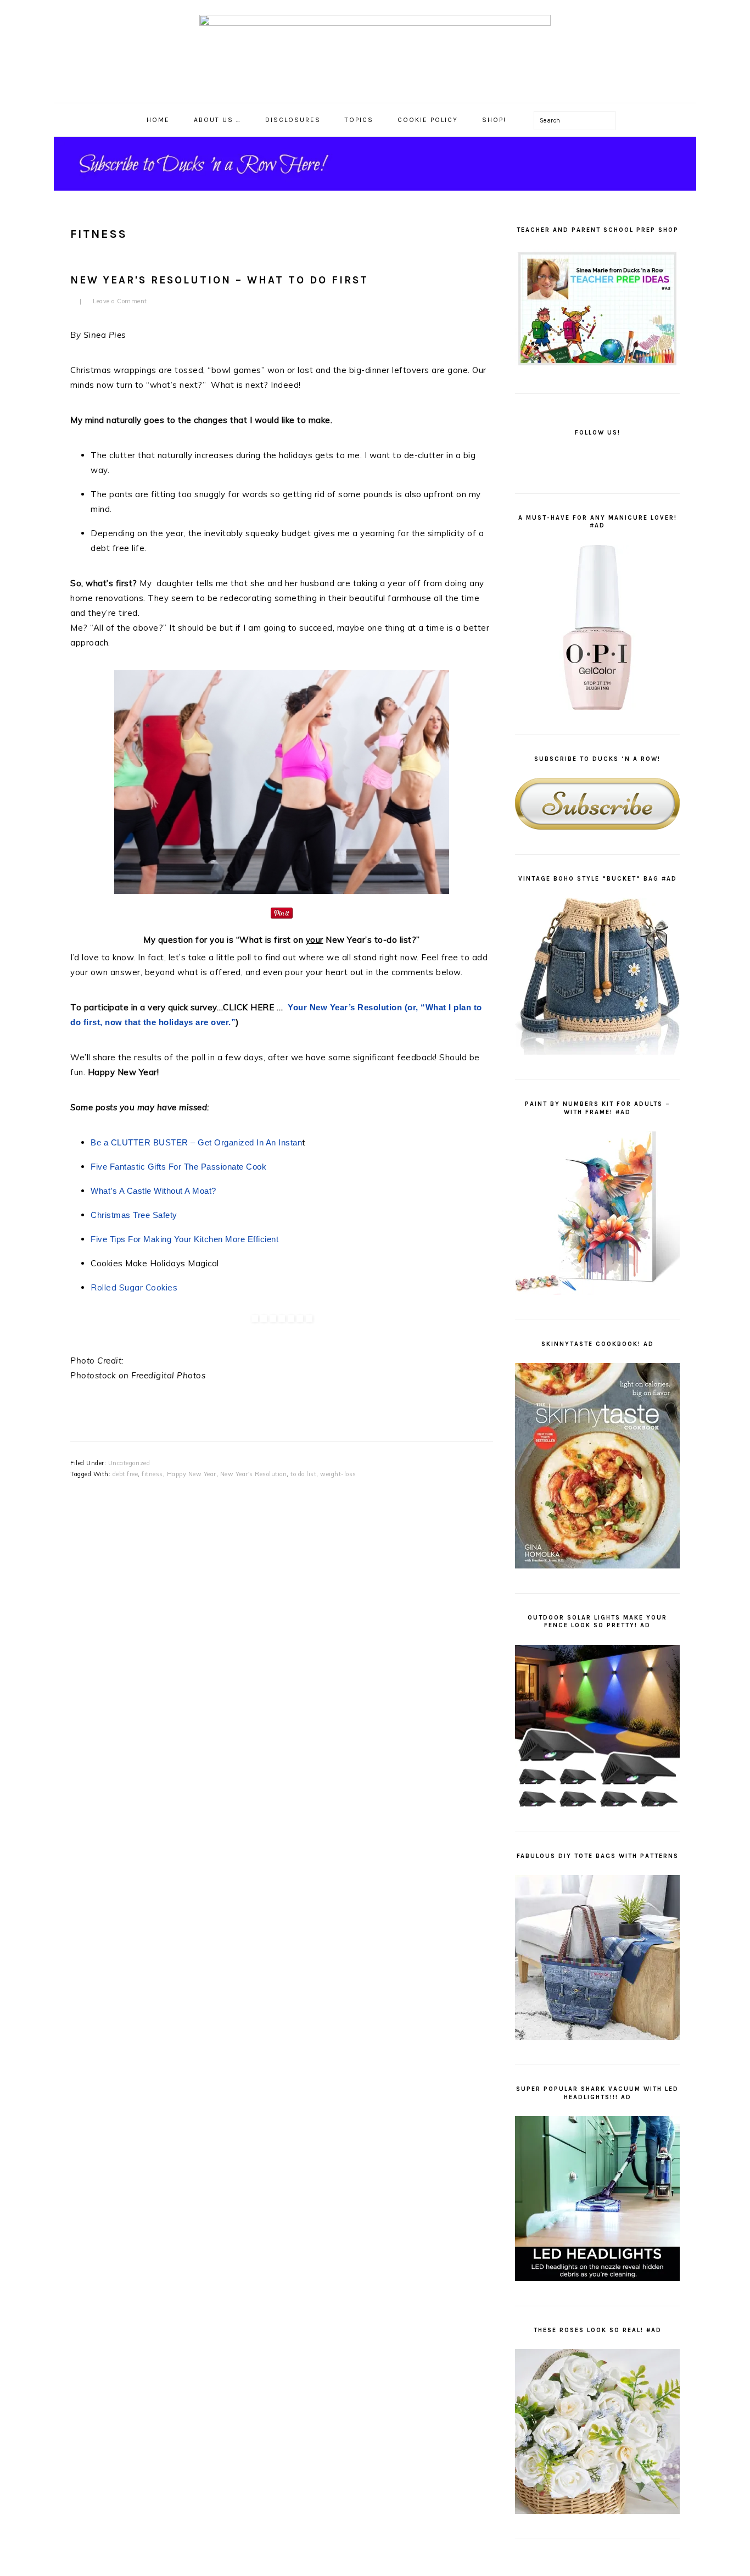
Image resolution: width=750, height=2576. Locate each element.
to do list (303, 1474)
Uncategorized (129, 1463)
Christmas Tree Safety (134, 1215)
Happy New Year (192, 1474)
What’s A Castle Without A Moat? (153, 1191)
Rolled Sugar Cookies (135, 1287)
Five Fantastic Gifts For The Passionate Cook (178, 1167)
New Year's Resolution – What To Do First (219, 280)
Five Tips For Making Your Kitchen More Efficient (184, 1239)
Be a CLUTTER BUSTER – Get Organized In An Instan (196, 1142)
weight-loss (338, 1474)
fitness (152, 1474)
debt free (125, 1474)
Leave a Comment (120, 301)
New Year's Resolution (254, 1474)
